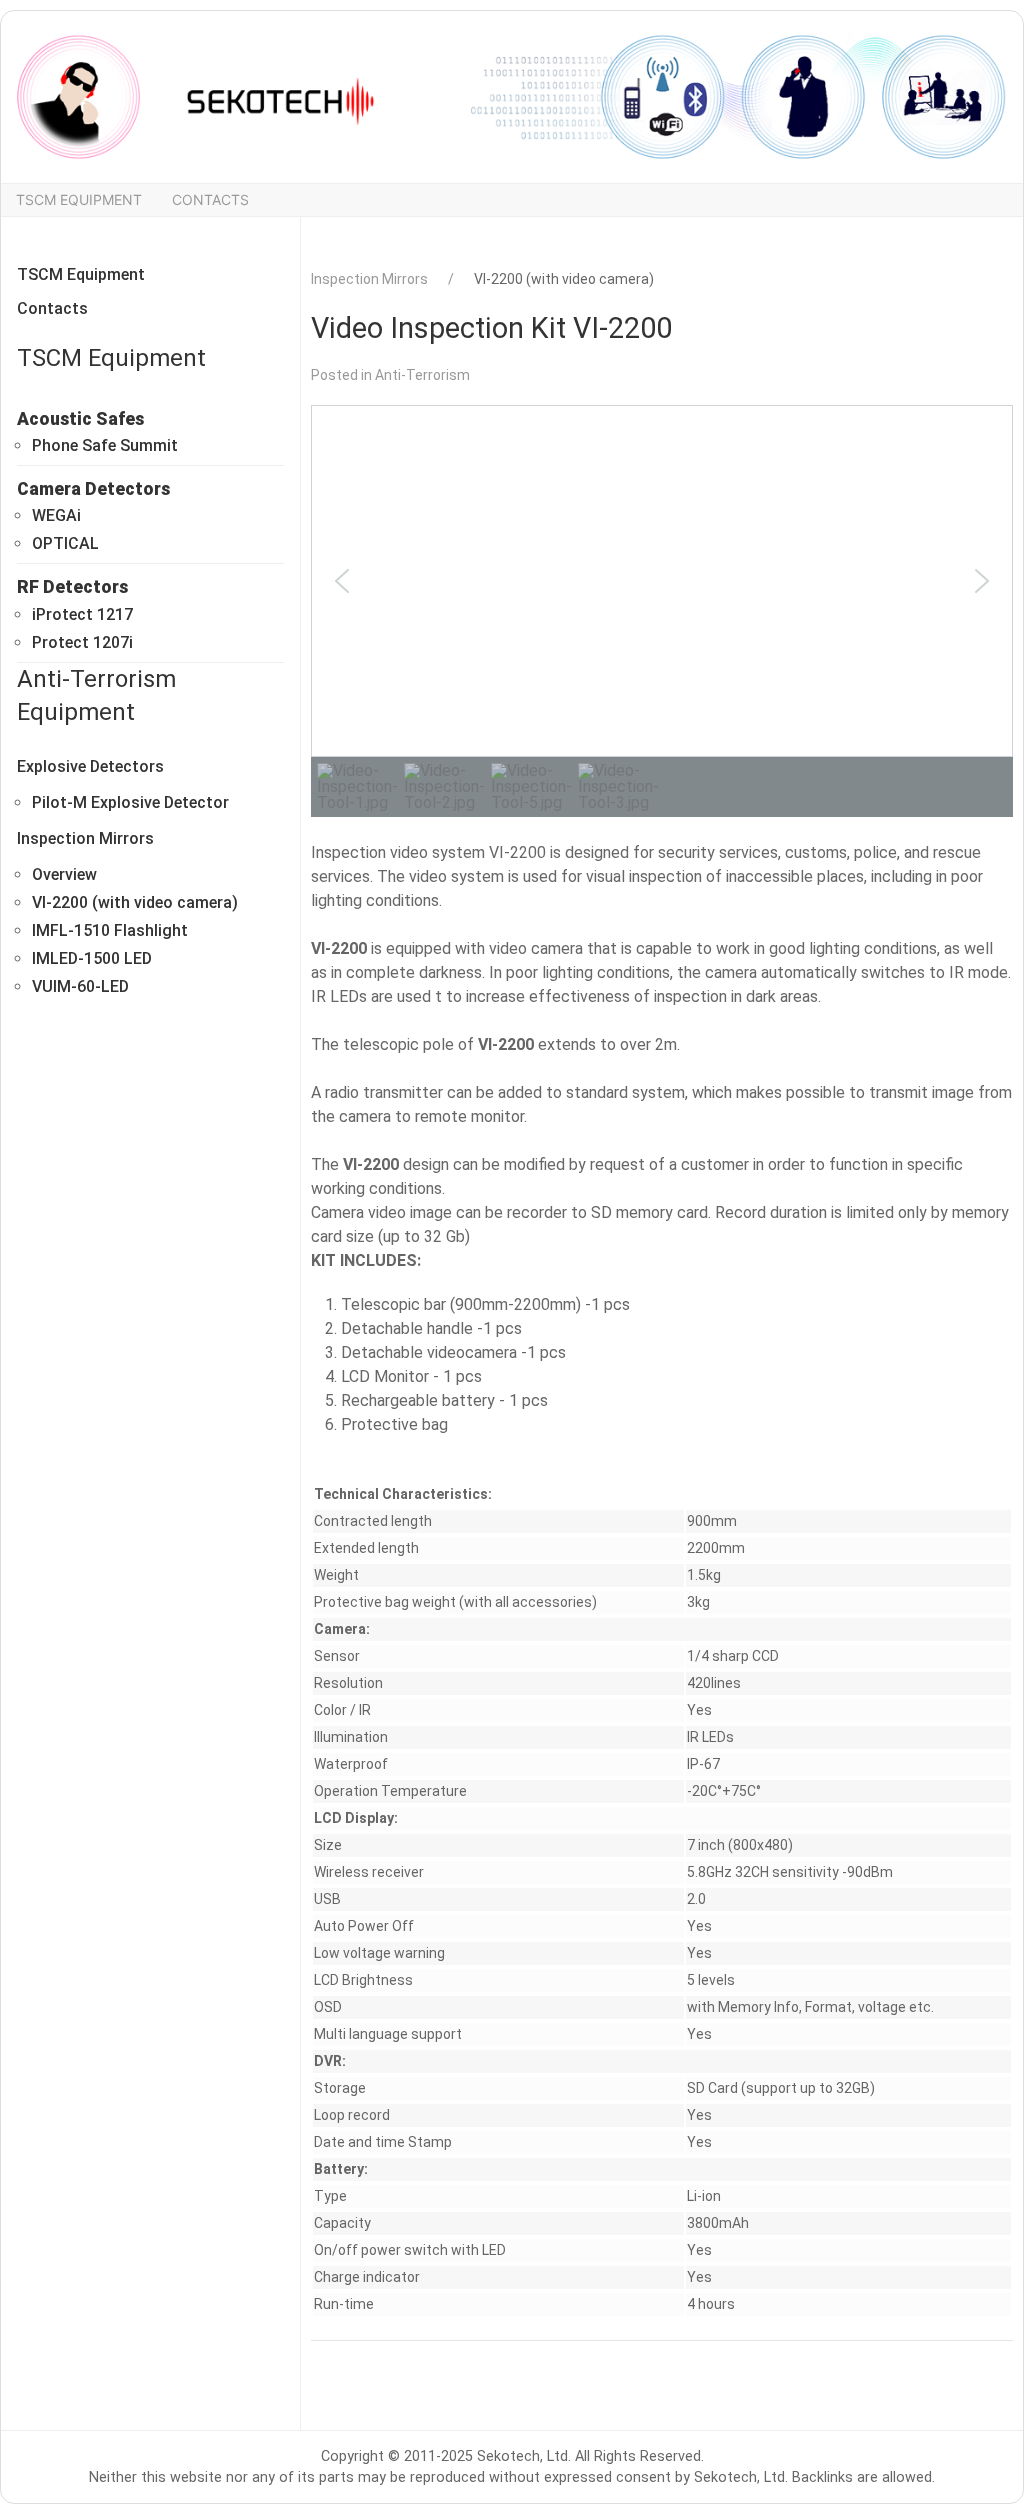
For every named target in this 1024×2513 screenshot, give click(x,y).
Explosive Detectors (90, 766)
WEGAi (56, 515)
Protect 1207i (82, 642)
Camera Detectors (93, 489)
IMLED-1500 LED (92, 958)
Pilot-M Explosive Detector (130, 802)
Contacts (210, 199)
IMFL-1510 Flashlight (110, 930)
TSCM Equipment (79, 199)
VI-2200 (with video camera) (135, 902)
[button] (342, 581)
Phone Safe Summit (105, 445)
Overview (64, 874)
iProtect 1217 (82, 614)
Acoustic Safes (80, 419)
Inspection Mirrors (85, 838)
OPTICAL (65, 543)
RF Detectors (72, 587)
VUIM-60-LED (80, 986)
